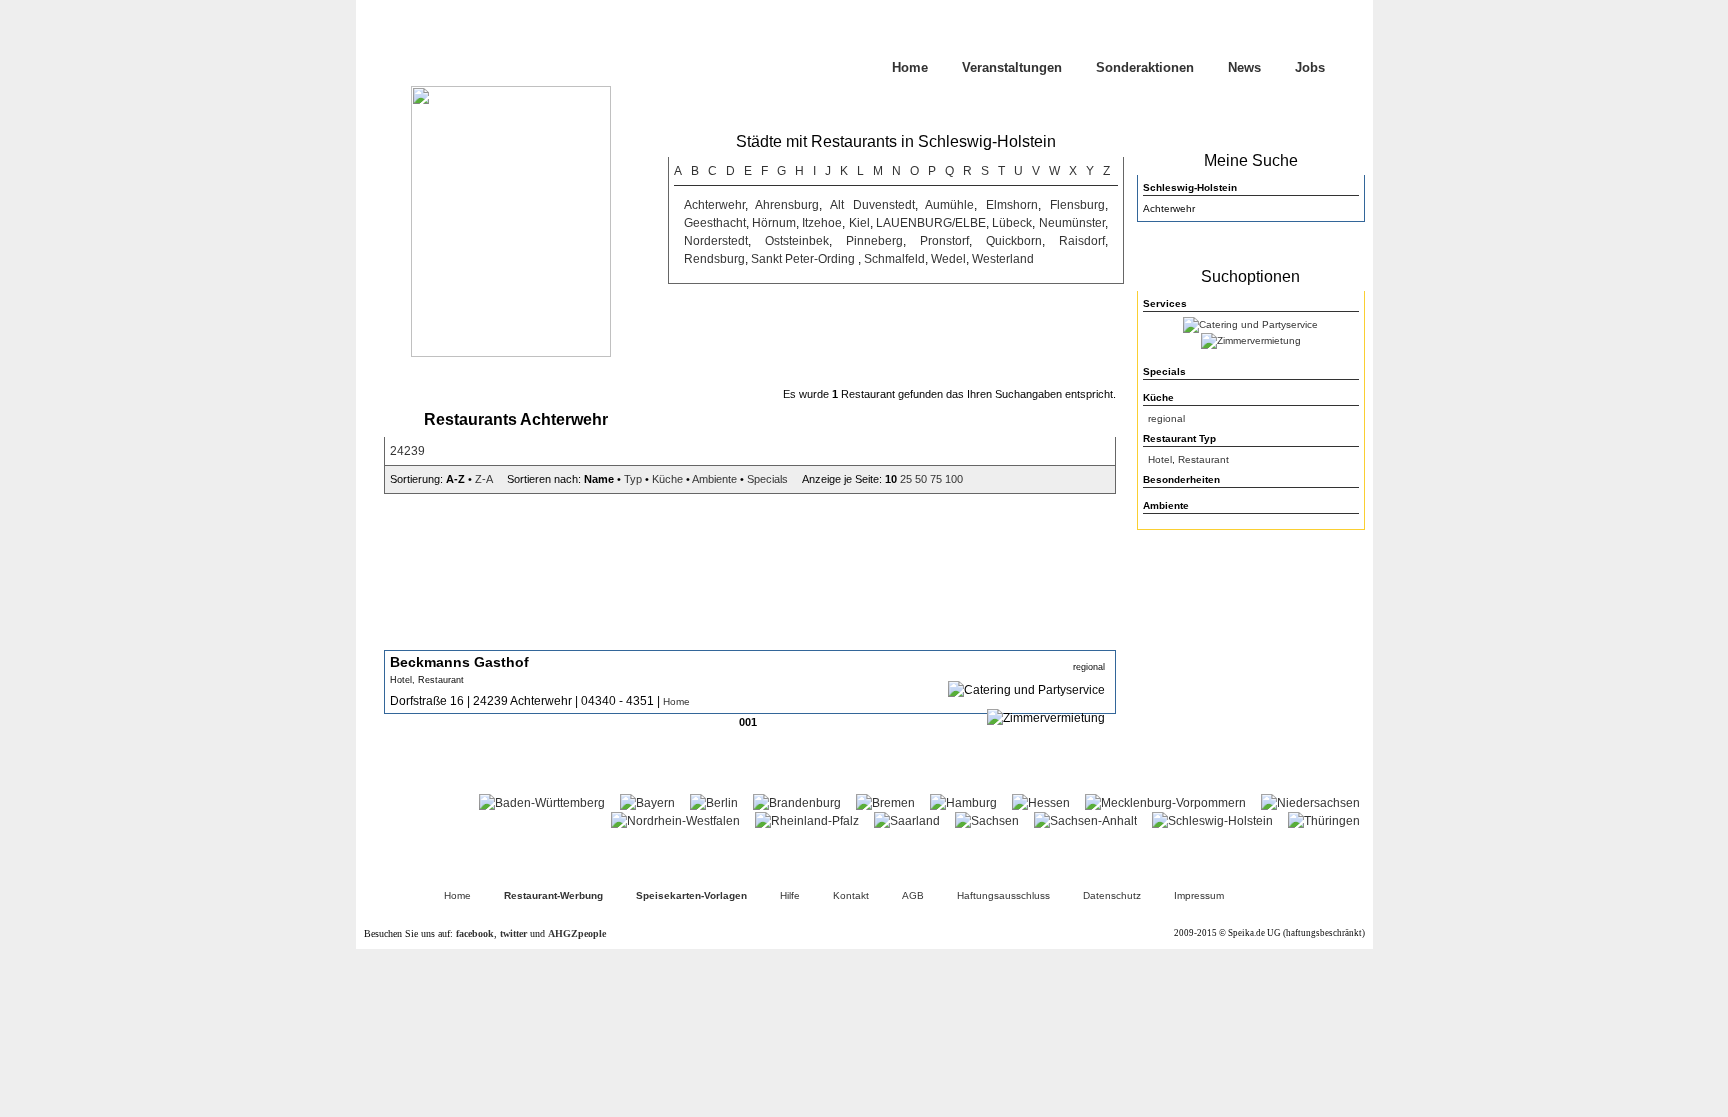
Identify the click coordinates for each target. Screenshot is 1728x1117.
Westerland (1003, 259)
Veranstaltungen (1012, 67)
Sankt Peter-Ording (804, 259)
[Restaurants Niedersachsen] (1310, 803)
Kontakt (851, 895)
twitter (513, 933)
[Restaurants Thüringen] (1324, 821)
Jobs (1310, 67)
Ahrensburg (787, 205)
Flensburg (1077, 205)
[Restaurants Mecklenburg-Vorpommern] (1165, 803)
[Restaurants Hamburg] (963, 803)
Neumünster (1072, 223)
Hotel (1160, 459)
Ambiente (714, 479)
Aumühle (949, 205)
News (1244, 67)
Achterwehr (714, 205)
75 (936, 479)
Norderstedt (716, 241)
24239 (407, 451)
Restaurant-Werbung (553, 895)
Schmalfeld (894, 259)
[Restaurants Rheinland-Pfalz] (807, 821)
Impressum (1199, 895)
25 (906, 479)
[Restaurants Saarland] (907, 821)
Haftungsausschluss (1003, 895)
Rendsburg (714, 259)
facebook (475, 933)
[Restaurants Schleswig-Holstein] (1212, 821)
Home (910, 67)
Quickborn (1014, 241)
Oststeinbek (797, 241)
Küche (667, 479)
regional (1166, 418)
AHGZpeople (577, 933)
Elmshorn (1012, 205)
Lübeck (1012, 223)
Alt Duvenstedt (872, 205)
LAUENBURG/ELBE (931, 223)
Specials (767, 479)
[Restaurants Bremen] (885, 803)
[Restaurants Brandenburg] (797, 803)
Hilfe (790, 895)
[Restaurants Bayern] (647, 803)
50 (921, 479)
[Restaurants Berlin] (714, 803)
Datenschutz (1112, 895)
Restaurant (1203, 459)
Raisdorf (1082, 241)
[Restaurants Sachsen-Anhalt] (1085, 821)
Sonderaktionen (1145, 67)
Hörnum (774, 223)
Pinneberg (874, 241)
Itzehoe (822, 223)
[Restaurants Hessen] (1041, 803)
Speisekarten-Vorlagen (691, 895)
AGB (913, 895)
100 (954, 479)
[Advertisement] (1251, 666)
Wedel (948, 259)
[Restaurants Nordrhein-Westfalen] (675, 821)
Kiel (859, 223)
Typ (633, 479)
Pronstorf (944, 241)
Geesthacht (715, 223)
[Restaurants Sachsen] (987, 821)
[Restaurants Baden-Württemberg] (542, 803)
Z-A (483, 479)
